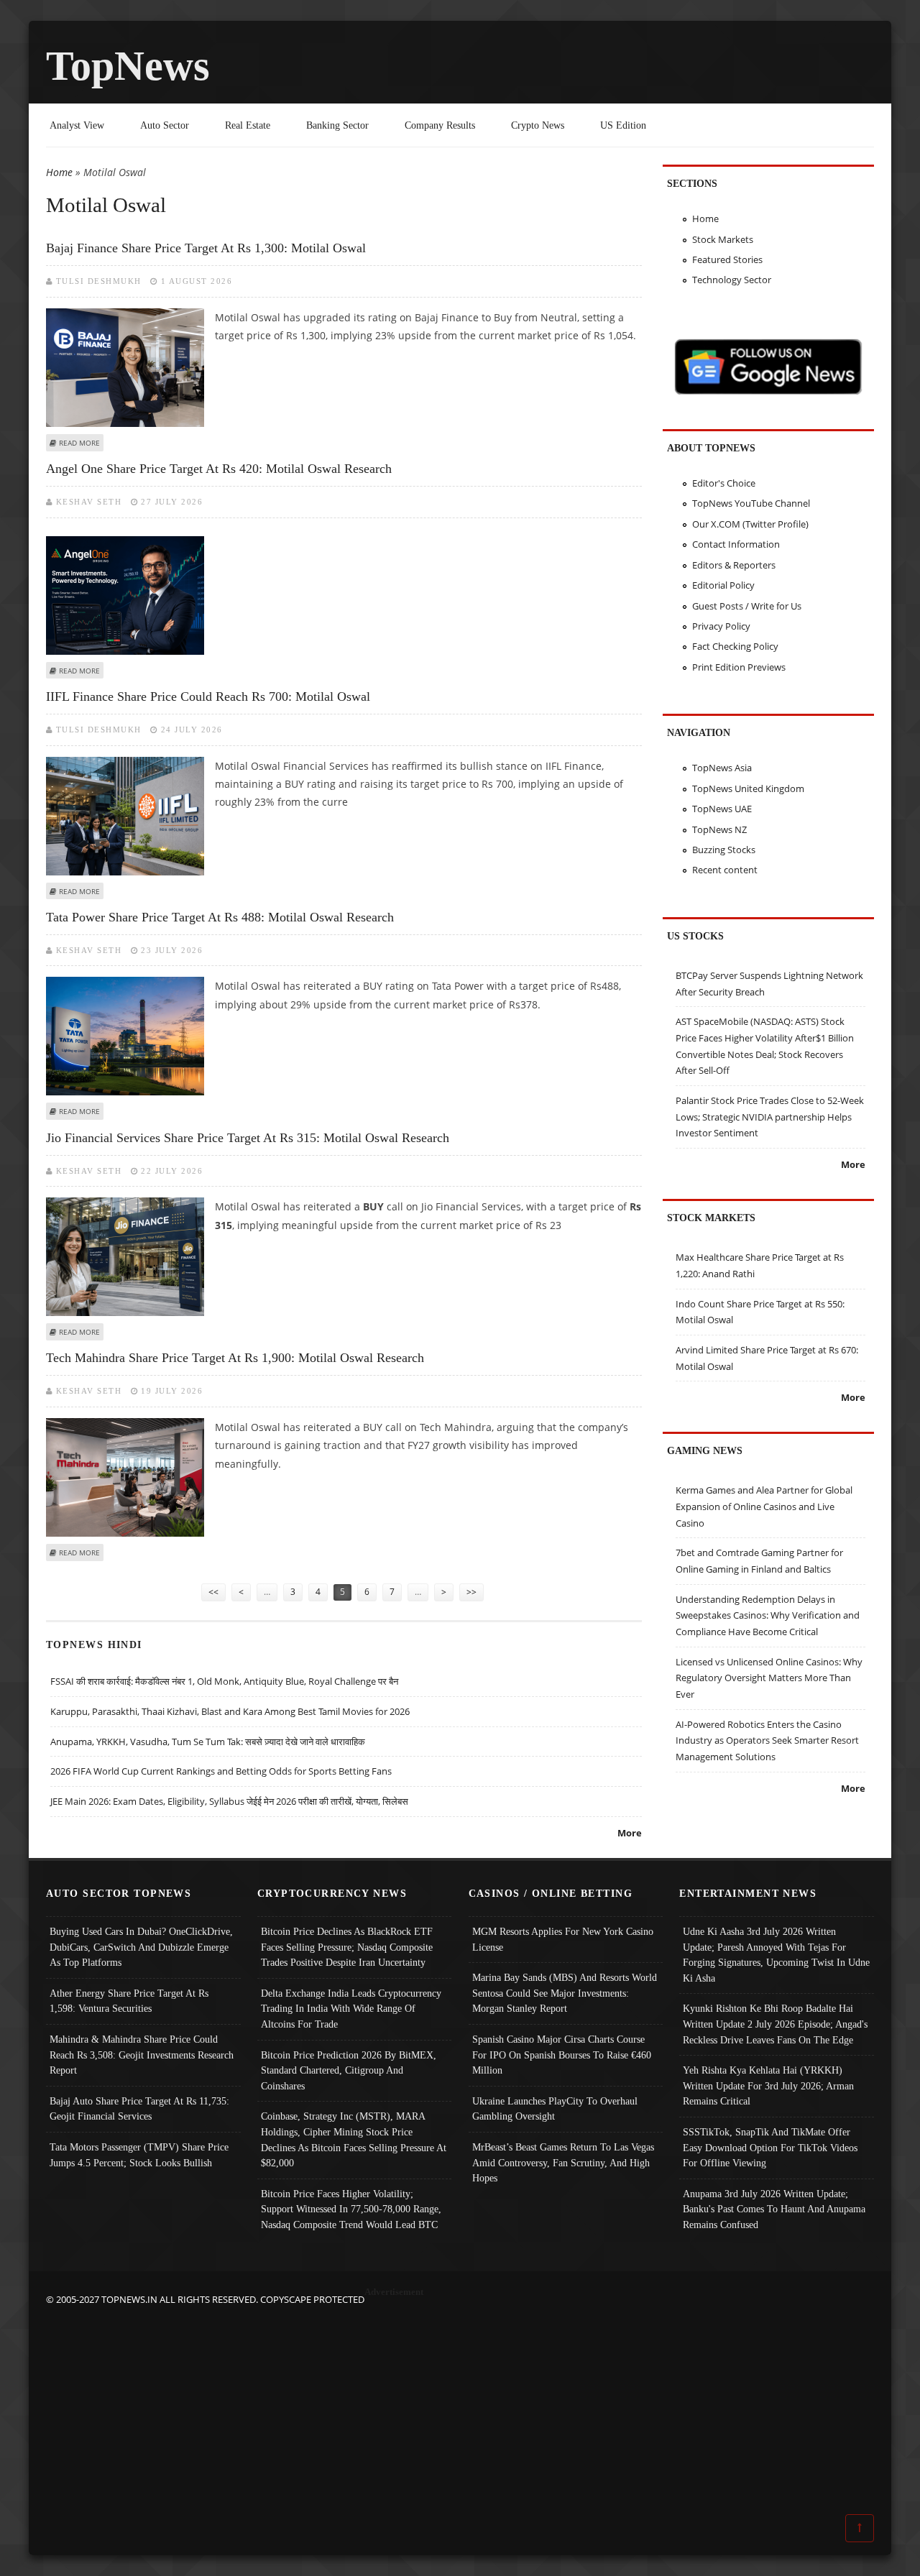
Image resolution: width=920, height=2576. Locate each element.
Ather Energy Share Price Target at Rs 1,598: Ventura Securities (129, 2001)
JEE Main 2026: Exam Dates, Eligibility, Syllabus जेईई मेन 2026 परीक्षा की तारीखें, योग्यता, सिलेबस (229, 1801)
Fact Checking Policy (735, 646)
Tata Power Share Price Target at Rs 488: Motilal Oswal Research (220, 917)
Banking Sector (337, 125)
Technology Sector (732, 280)
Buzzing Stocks (724, 850)
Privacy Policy (721, 626)
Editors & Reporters (734, 565)
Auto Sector (165, 125)
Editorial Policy (723, 585)
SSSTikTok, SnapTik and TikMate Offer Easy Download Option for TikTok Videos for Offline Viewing (770, 2147)
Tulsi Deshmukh (99, 281)
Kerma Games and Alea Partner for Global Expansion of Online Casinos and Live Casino (764, 1506)
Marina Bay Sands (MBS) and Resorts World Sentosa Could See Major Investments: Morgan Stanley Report (565, 1993)
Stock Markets (723, 239)
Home (59, 172)
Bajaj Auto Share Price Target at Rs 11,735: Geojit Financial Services (139, 2109)
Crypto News (538, 125)
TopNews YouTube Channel (751, 503)
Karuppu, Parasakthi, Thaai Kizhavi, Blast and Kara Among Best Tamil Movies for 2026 (230, 1711)
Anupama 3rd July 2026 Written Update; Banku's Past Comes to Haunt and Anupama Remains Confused (774, 2209)
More (630, 1833)
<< (213, 1592)
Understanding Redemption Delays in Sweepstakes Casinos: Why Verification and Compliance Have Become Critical (768, 1615)
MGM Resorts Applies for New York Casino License (563, 1939)
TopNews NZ (719, 829)
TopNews (128, 66)
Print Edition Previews (739, 667)
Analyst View (77, 125)
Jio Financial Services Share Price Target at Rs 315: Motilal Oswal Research (248, 1138)
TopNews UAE (722, 809)
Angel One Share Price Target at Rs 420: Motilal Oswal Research (219, 469)
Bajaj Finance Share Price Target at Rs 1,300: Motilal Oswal (206, 248)
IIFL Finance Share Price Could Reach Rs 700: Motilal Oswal (208, 696)
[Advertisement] (460, 2409)
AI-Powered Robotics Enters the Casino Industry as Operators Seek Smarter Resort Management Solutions (767, 1740)
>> (471, 1592)
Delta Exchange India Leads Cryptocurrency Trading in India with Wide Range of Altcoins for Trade (351, 2009)
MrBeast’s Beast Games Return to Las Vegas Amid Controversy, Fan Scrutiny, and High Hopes (563, 2162)
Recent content (725, 870)
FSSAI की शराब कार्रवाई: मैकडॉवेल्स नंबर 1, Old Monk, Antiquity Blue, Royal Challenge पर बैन (224, 1681)
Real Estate (248, 125)
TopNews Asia (722, 768)
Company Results (440, 125)
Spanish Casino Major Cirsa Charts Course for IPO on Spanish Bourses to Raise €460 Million (562, 2055)
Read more (79, 443)
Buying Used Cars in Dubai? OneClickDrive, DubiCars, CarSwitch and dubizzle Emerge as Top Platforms (141, 1947)
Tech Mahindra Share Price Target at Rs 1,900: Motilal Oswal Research (235, 1358)
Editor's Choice (724, 483)
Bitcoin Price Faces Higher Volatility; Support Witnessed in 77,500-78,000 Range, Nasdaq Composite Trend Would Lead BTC (351, 2209)
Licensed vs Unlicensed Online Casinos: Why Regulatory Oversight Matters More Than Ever (769, 1678)
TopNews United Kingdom (748, 788)
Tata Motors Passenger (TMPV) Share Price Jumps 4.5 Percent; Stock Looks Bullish (139, 2155)
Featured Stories (727, 259)
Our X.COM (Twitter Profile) (750, 524)
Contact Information (736, 544)
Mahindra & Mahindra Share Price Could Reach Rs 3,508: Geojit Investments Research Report (142, 2055)
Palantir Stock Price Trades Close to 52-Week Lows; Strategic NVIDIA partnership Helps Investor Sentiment (770, 1117)
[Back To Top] (860, 2527)
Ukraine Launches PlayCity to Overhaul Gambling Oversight (555, 2109)
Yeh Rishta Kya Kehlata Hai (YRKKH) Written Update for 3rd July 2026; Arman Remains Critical (768, 2085)
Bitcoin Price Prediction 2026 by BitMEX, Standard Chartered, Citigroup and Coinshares (349, 2070)
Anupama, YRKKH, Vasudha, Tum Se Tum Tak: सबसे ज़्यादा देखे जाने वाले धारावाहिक (208, 1742)
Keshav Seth (89, 502)
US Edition (623, 125)
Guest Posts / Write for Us (747, 606)
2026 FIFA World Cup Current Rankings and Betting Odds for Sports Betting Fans (221, 1771)
